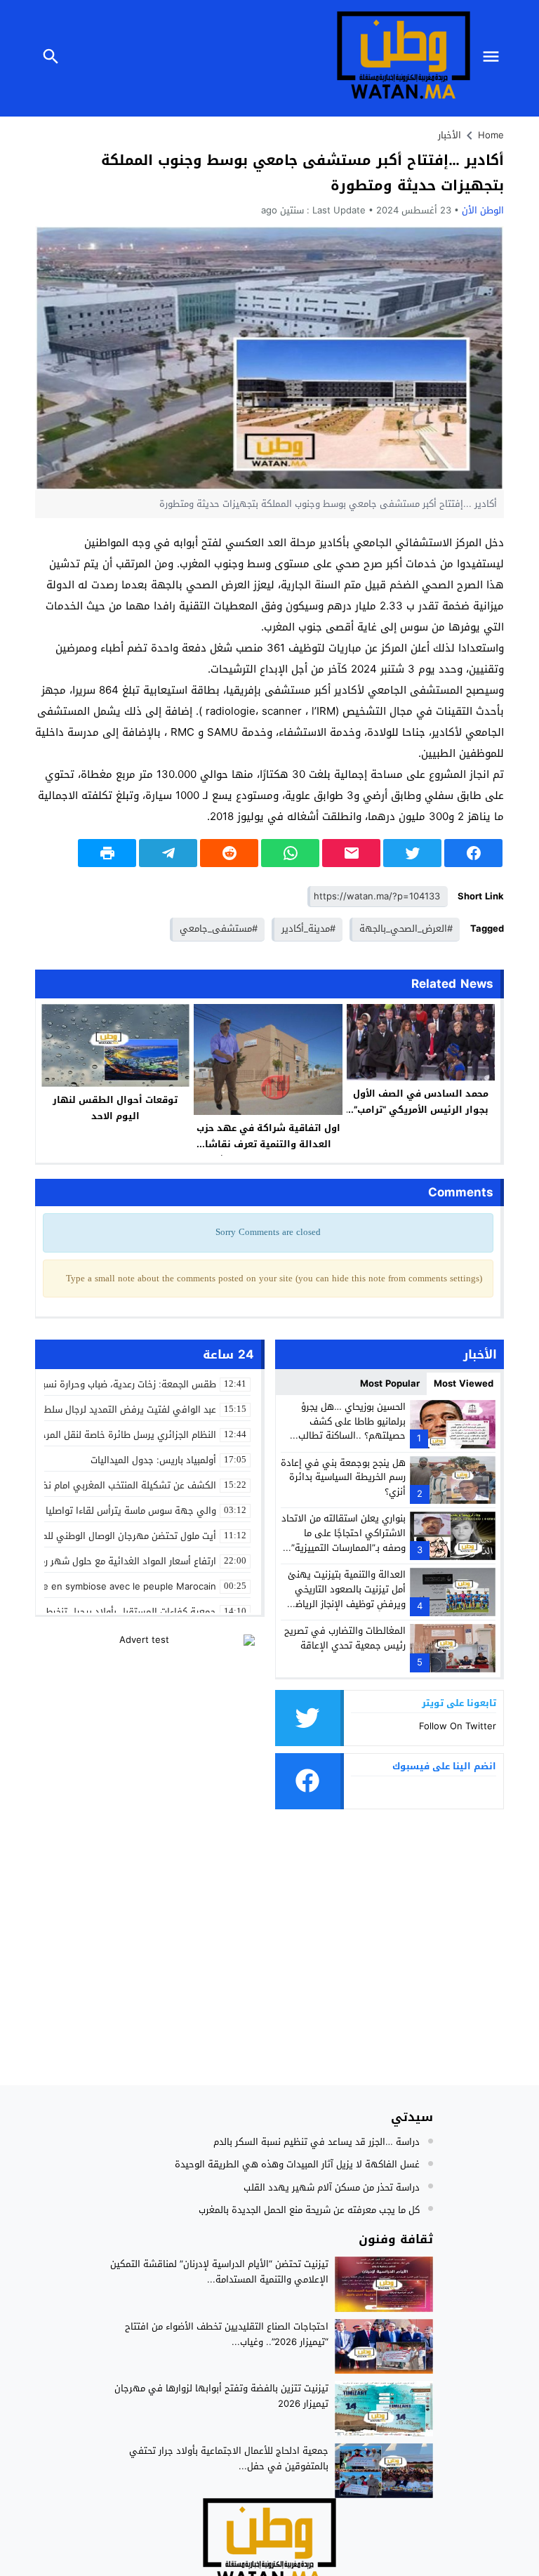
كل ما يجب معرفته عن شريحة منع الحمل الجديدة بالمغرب (309, 2210)
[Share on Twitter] (412, 853)
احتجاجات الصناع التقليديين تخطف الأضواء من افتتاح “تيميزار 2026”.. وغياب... (227, 2334)
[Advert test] (150, 1722)
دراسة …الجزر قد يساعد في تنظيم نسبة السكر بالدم (317, 2142)
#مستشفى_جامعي (219, 929)
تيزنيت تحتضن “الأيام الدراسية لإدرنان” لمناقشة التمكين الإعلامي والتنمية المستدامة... (219, 2272)
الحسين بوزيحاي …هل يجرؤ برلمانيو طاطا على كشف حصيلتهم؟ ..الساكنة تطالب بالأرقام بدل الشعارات (352, 1428)
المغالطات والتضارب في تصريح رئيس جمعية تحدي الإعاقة (345, 1638)
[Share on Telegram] (168, 853)
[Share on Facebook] (473, 853)
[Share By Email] (351, 853)
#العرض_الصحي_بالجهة (406, 929)
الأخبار (450, 135)
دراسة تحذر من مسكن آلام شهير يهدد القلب (332, 2187)
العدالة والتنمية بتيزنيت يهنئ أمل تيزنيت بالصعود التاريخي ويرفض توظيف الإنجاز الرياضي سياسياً (346, 1596)
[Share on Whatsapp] (290, 853)
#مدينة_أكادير (308, 929)
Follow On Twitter (458, 1726)
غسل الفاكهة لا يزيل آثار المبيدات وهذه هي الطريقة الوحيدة (297, 2164)
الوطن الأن (483, 210)
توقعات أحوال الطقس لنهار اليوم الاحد (115, 1108)
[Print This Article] (107, 853)
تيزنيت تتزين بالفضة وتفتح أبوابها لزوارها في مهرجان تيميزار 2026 (221, 2396)
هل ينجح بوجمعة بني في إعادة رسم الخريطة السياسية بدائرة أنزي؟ (343, 1478)
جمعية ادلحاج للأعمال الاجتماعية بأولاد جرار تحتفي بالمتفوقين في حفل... (229, 2458)
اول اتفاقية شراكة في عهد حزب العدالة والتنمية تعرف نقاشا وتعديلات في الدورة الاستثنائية (268, 1144)
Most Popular (390, 1383)
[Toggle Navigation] (495, 58)
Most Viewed (464, 1383)
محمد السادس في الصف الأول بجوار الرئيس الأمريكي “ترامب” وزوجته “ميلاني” (421, 1110)
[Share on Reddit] (229, 853)
